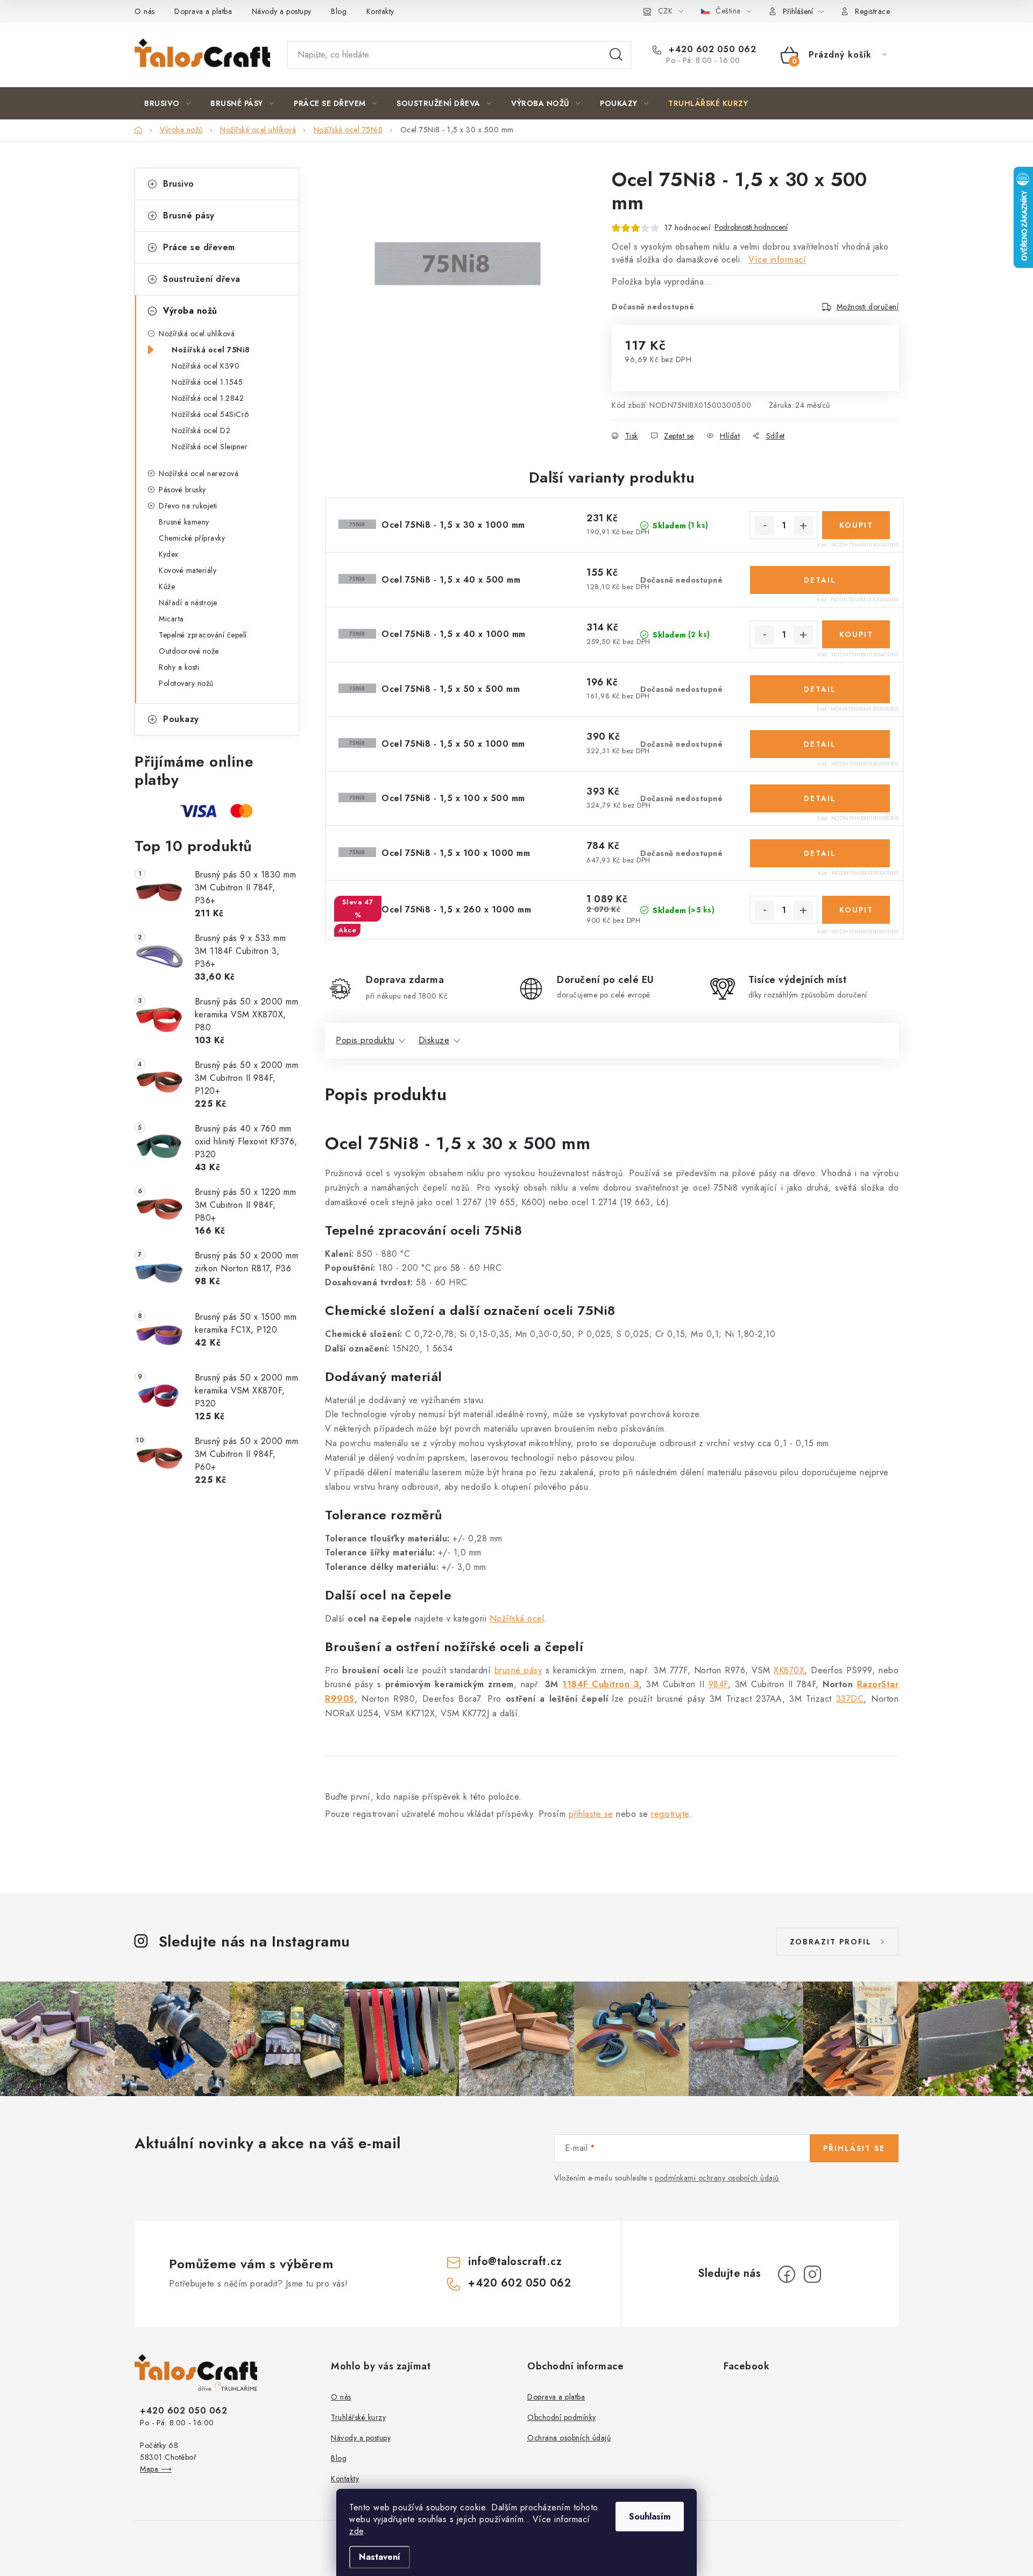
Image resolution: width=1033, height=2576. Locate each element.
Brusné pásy (189, 215)
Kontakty (380, 11)
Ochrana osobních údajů (569, 2438)
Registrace (872, 11)
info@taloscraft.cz (515, 2262)
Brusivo (179, 184)
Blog (339, 11)
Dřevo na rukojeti (188, 506)
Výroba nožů (190, 311)
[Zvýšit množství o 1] (803, 526)
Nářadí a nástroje (188, 603)
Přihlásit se (854, 2148)
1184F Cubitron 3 (601, 1684)
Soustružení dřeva (202, 279)
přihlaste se (591, 1814)
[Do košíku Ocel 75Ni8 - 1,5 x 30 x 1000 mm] (856, 525)
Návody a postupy (282, 11)
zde (356, 2531)
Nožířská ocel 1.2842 (208, 398)
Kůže (167, 586)
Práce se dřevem (199, 247)
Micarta (171, 619)
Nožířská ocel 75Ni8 (211, 350)
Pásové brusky (182, 490)
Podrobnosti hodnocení (751, 227)
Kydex (169, 554)
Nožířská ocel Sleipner (210, 447)
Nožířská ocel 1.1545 (207, 382)
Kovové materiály (188, 570)
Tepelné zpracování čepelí (203, 635)
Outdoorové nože (189, 651)
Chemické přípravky (192, 538)
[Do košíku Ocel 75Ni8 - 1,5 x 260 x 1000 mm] (856, 910)
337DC (850, 1699)
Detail (820, 580)
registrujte (670, 1814)
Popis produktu (365, 1040)
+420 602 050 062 (711, 49)
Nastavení (380, 2557)
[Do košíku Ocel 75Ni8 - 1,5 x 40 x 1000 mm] (856, 634)
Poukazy (181, 719)
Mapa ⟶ (156, 2469)
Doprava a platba (203, 11)
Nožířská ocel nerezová (199, 473)
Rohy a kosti (179, 667)
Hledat (616, 55)
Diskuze (434, 1040)
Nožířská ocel (517, 1619)
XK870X (789, 1670)
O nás (145, 11)
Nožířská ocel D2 (201, 430)
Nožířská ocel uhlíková (197, 334)
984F (718, 1684)
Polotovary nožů (186, 683)
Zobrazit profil (831, 1942)
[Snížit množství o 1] (765, 526)
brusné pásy (518, 1670)
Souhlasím (650, 2517)
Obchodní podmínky (562, 2417)
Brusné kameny (184, 522)
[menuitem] (167, 103)
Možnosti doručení (868, 307)
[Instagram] (812, 2274)
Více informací (777, 260)
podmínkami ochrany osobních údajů (717, 2178)
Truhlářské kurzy (358, 2417)
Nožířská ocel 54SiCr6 (211, 414)
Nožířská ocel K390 (206, 366)
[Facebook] (787, 2274)
